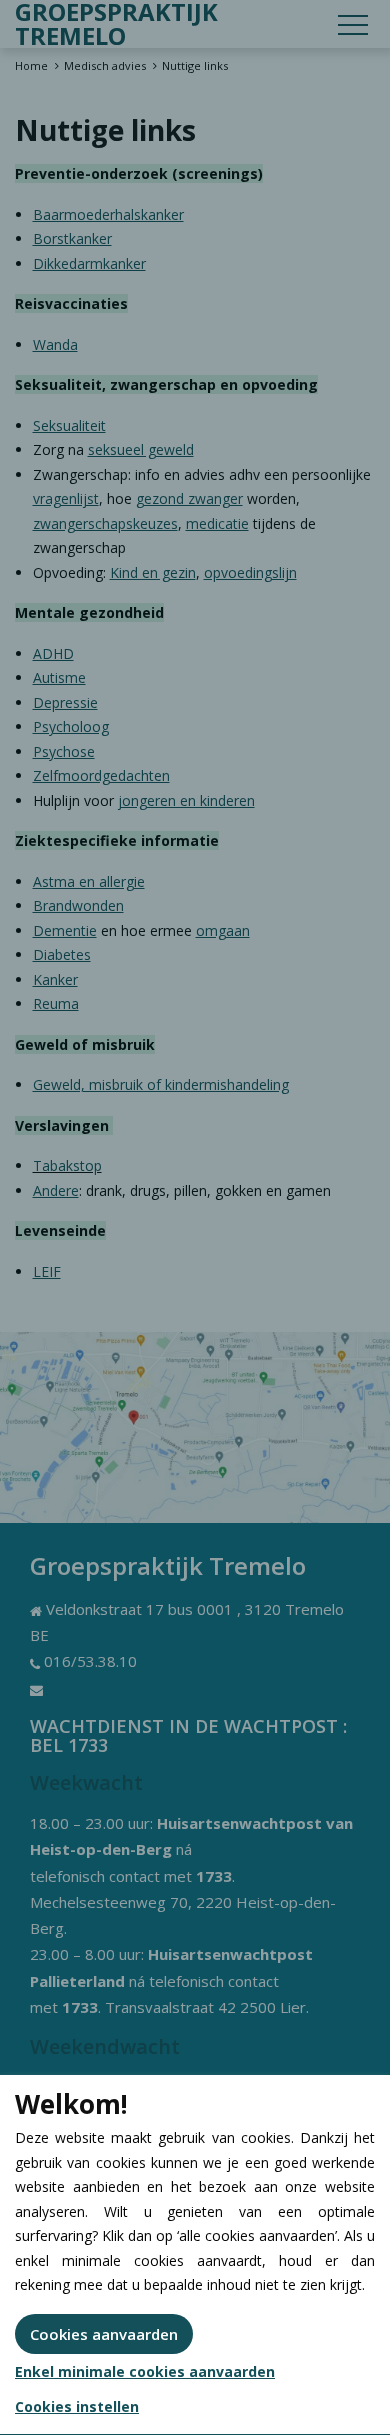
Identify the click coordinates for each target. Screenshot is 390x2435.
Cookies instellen (77, 2406)
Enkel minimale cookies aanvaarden (145, 2372)
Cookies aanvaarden (104, 2334)
